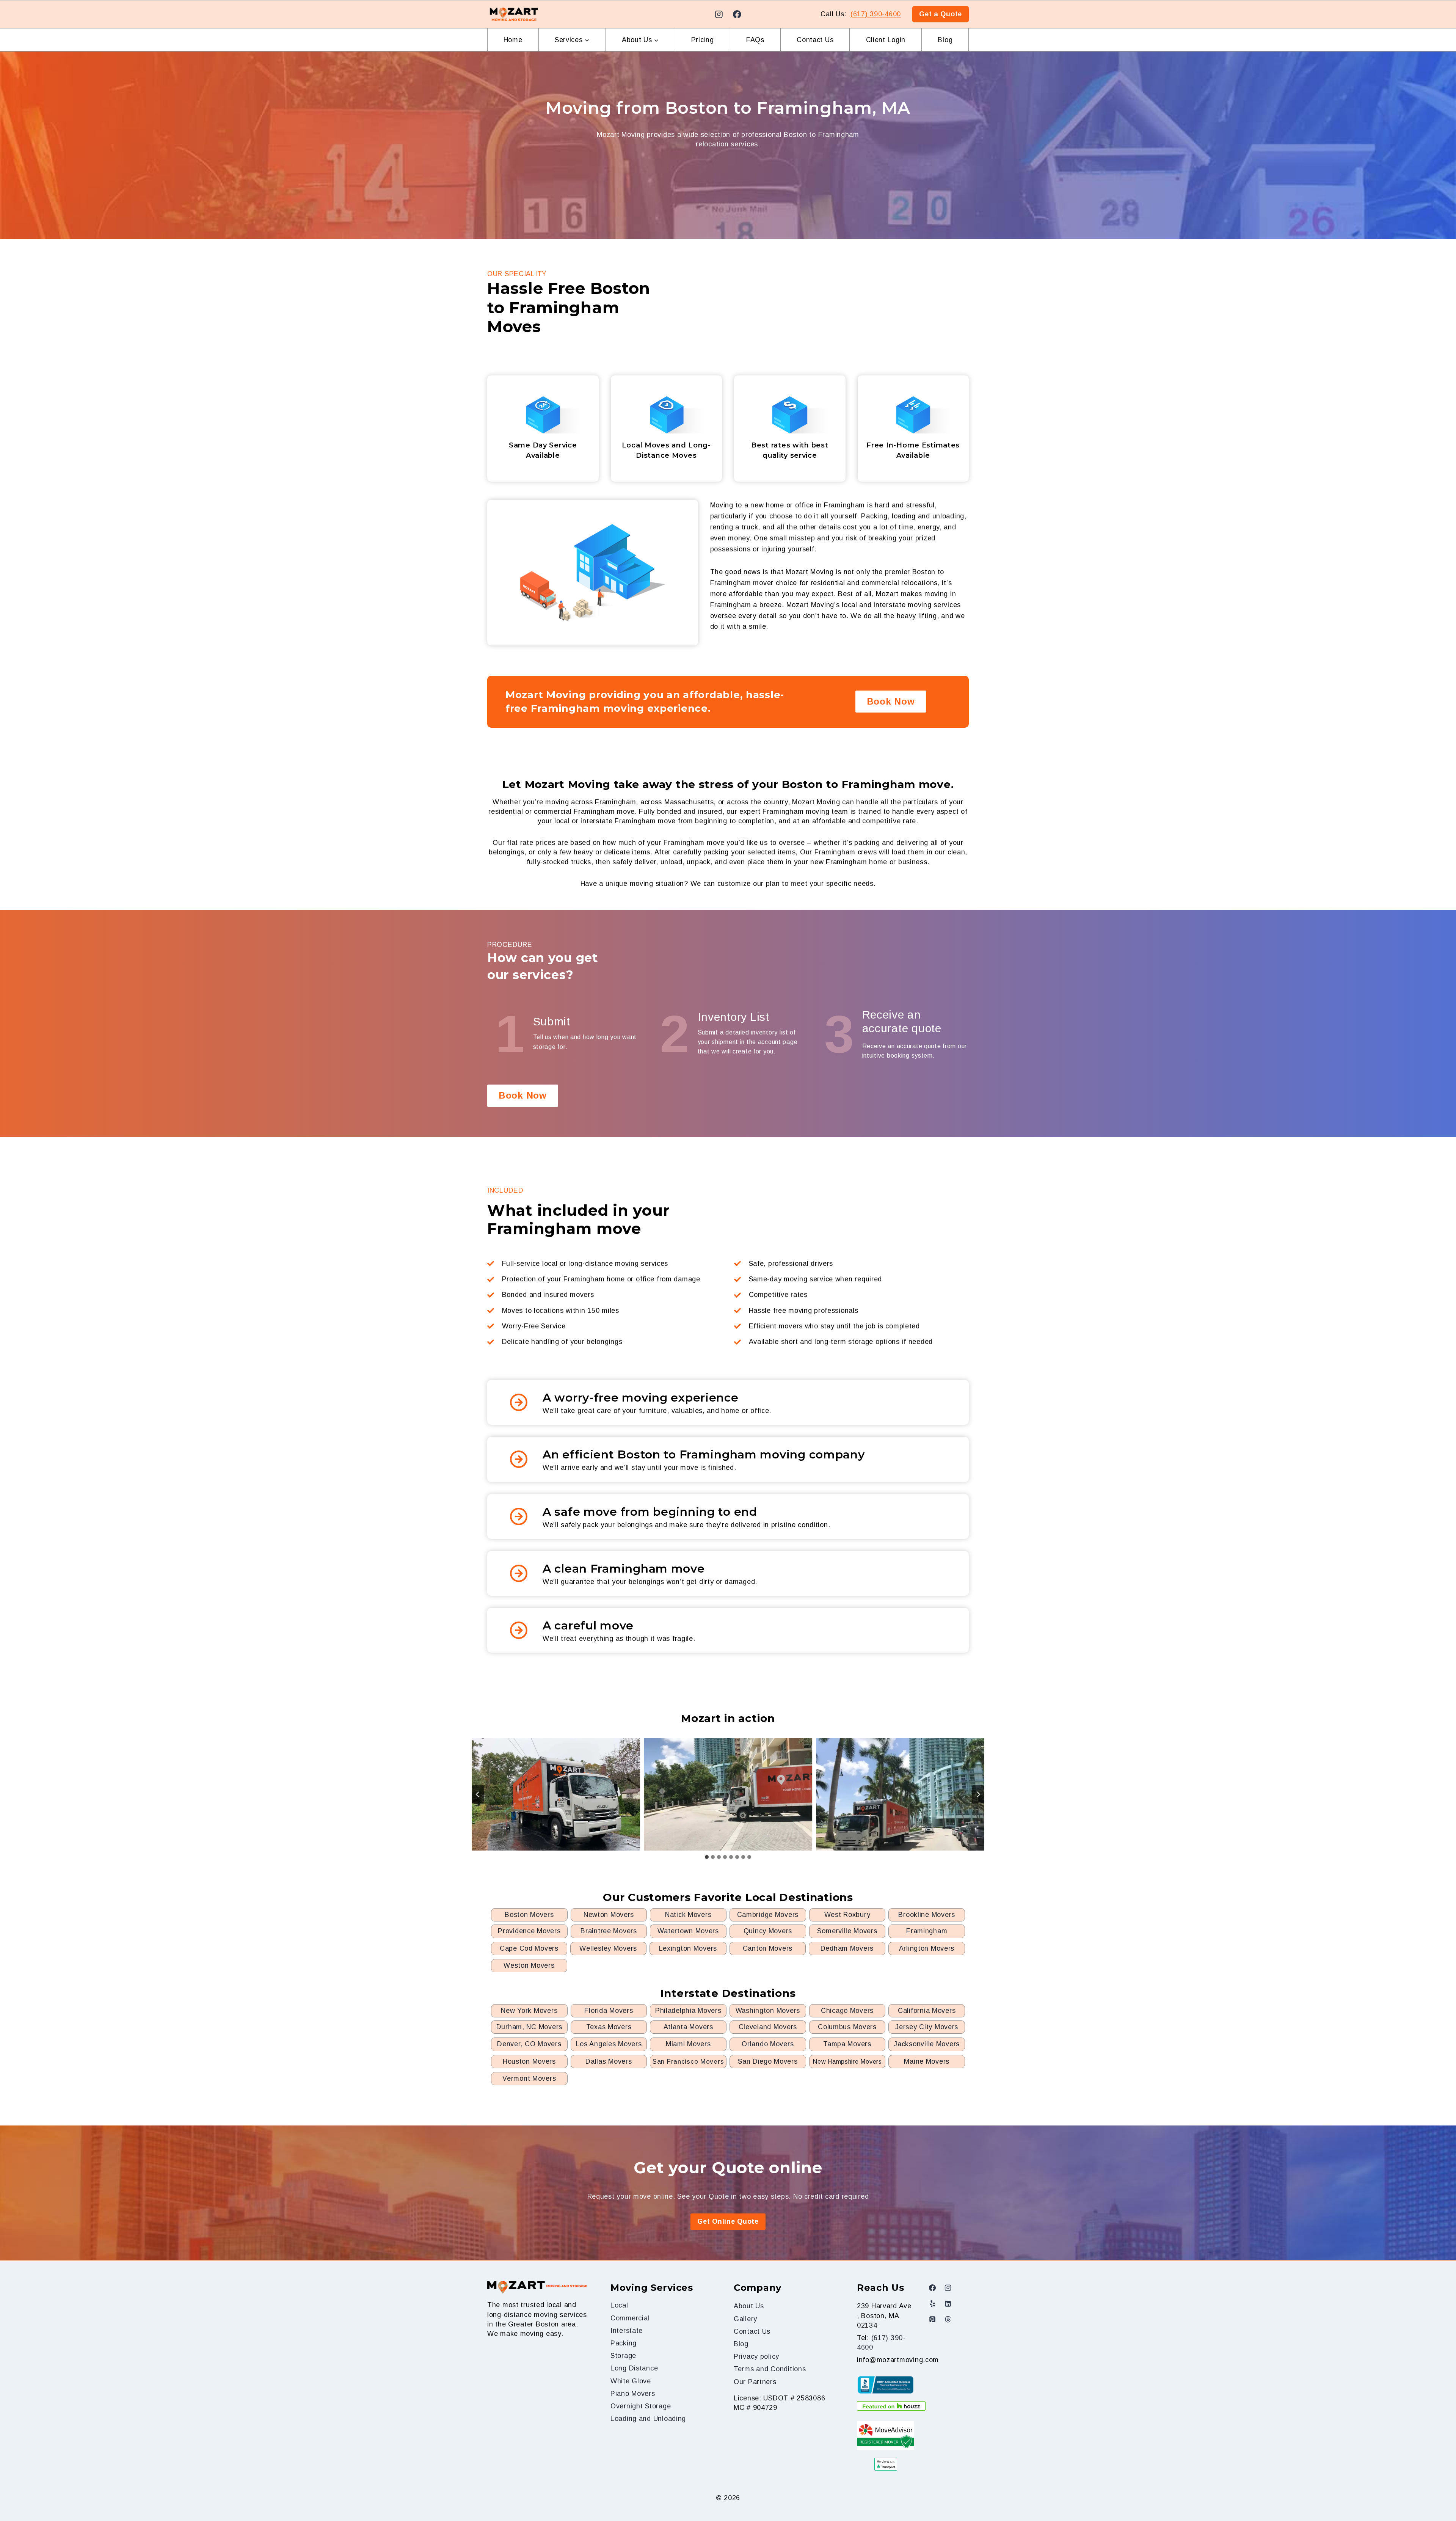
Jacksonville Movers (927, 2044)
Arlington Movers (927, 1948)
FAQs (755, 40)
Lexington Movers (688, 1948)
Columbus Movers (847, 2027)
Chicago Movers (847, 2011)
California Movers (927, 2011)
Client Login (886, 40)
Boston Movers (529, 1915)
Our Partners (755, 2382)
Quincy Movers (768, 1931)
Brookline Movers (927, 1915)
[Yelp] (932, 2304)
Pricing (703, 40)
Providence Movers (529, 1931)
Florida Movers (609, 2011)
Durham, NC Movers (529, 2027)
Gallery (745, 2319)
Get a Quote (941, 14)
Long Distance (634, 2368)
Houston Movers (529, 2061)
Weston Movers (529, 1965)
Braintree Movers (609, 1931)
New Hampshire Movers (847, 2062)
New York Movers (529, 2011)
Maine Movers (927, 2061)
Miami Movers (688, 2044)
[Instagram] (719, 14)
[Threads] (948, 2319)
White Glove (631, 2381)
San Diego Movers (768, 2061)
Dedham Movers (847, 1948)
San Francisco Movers (688, 2062)
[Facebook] (737, 14)
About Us (749, 2306)
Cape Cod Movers (529, 1948)
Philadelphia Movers (688, 2011)
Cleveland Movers (768, 2027)
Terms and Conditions (770, 2369)
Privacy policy (756, 2356)
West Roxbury (847, 1915)
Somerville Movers (847, 1931)
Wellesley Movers (608, 1948)
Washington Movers (768, 2011)
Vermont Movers (529, 2078)
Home (513, 40)
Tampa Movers (847, 2044)
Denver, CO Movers (529, 2044)
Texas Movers (609, 2027)
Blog (945, 40)
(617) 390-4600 (876, 14)
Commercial (630, 2318)
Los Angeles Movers (609, 2044)
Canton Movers (768, 1948)
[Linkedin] (948, 2304)
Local (619, 2305)
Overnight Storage (641, 2406)
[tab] (707, 1857)
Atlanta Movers (688, 2027)
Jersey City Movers (927, 2027)
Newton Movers (609, 1915)
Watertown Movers (688, 1931)
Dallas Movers (609, 2061)
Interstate (627, 2331)
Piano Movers (633, 2394)
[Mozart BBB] (886, 2385)
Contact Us (815, 40)
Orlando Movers (768, 2044)
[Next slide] (978, 1794)
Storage (623, 2356)
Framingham (927, 1931)
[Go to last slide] (478, 1794)
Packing (624, 2343)
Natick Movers (688, 1915)
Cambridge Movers (768, 1915)
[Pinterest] (932, 2319)
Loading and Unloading (648, 2419)
